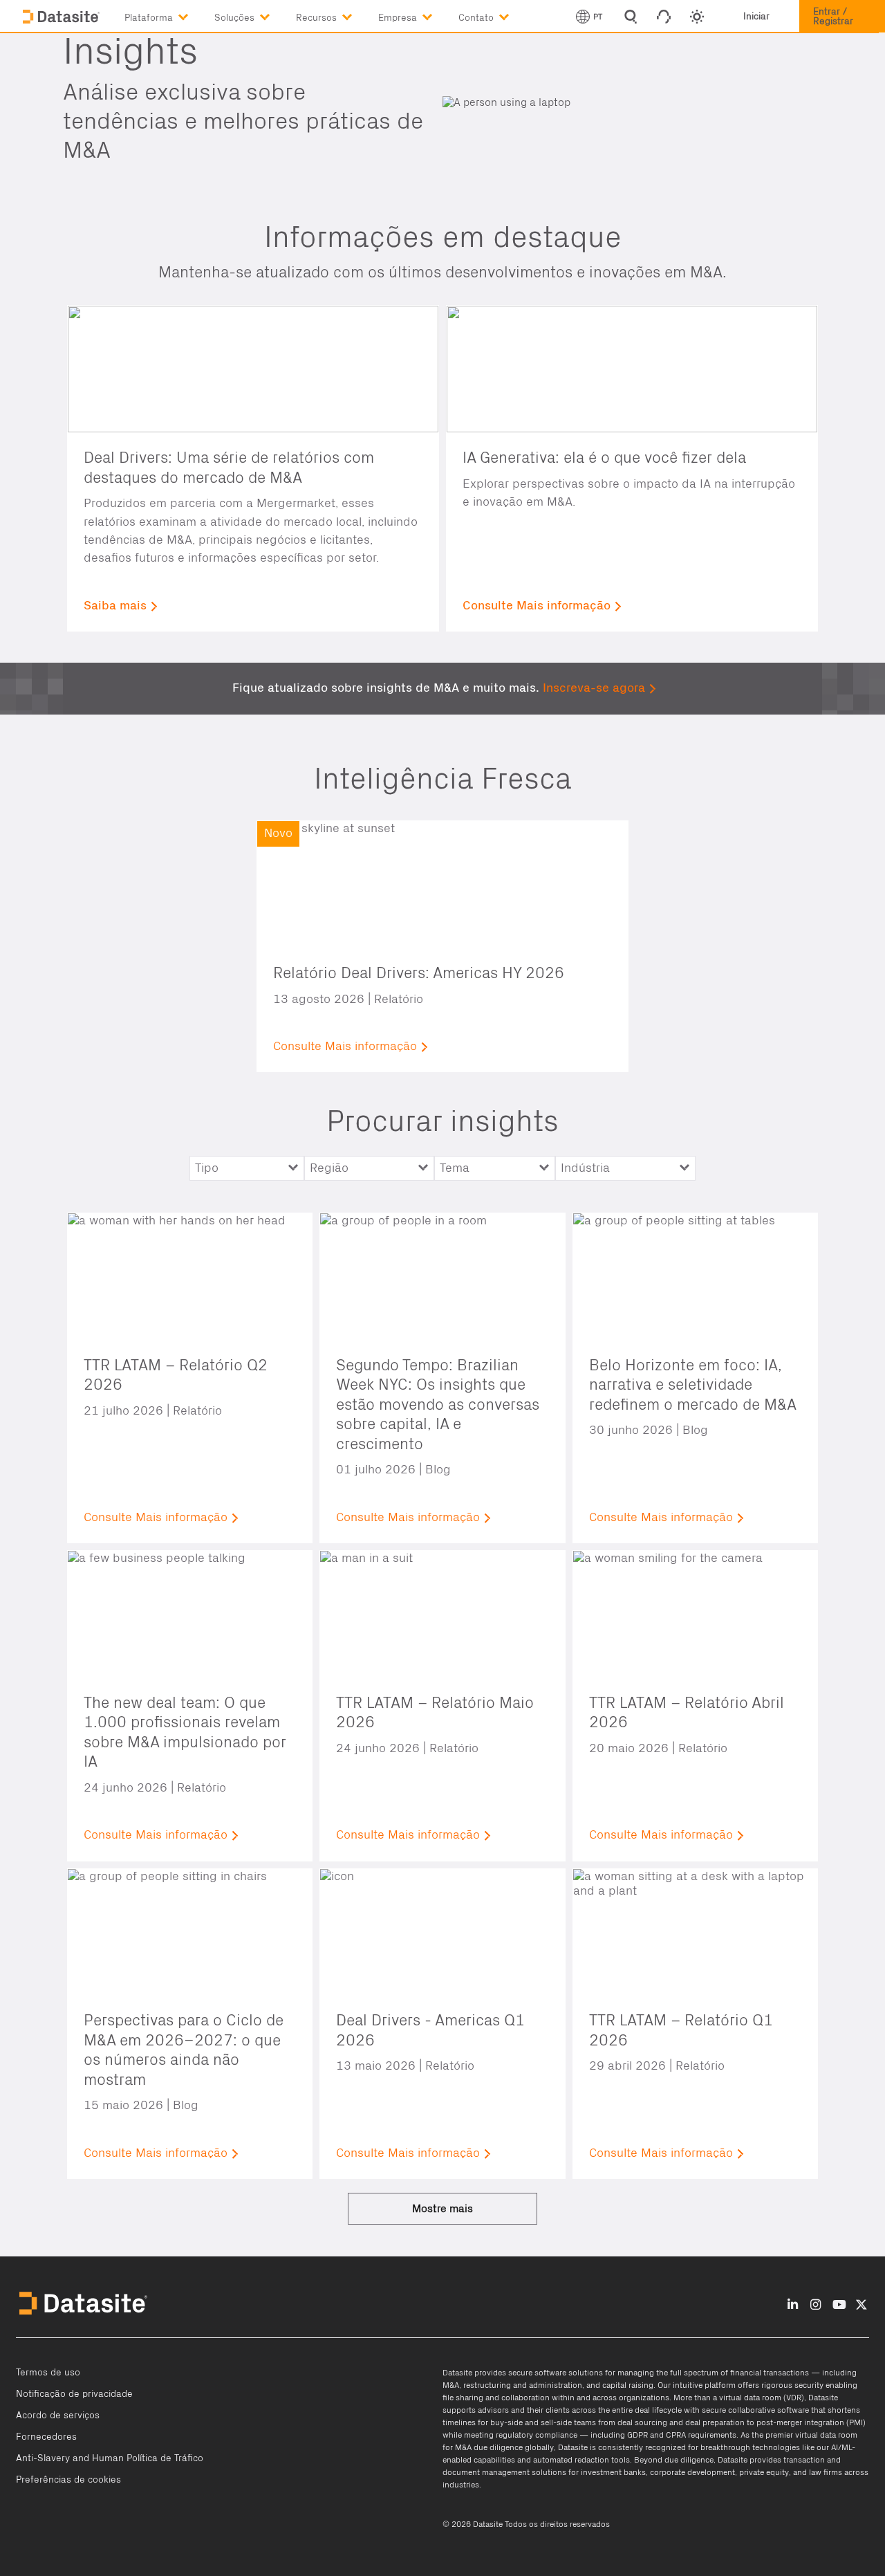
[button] (169, 15)
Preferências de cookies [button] (68, 2480)
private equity (764, 2472)
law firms (826, 2472)
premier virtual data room (811, 2435)
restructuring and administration (523, 2385)
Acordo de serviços (58, 2416)
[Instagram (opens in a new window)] (816, 2304)
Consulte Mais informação (537, 606)
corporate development (692, 2472)
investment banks (613, 2472)
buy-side (506, 2422)
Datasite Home (62, 17)
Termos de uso (48, 2373)
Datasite (457, 2373)
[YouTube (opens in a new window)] (839, 2304)
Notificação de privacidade (74, 2394)
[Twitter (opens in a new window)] (861, 2304)
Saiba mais (115, 606)
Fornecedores (46, 2437)
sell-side (556, 2422)
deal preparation (715, 2422)
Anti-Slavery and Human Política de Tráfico (110, 2458)
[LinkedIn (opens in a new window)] (793, 2304)
